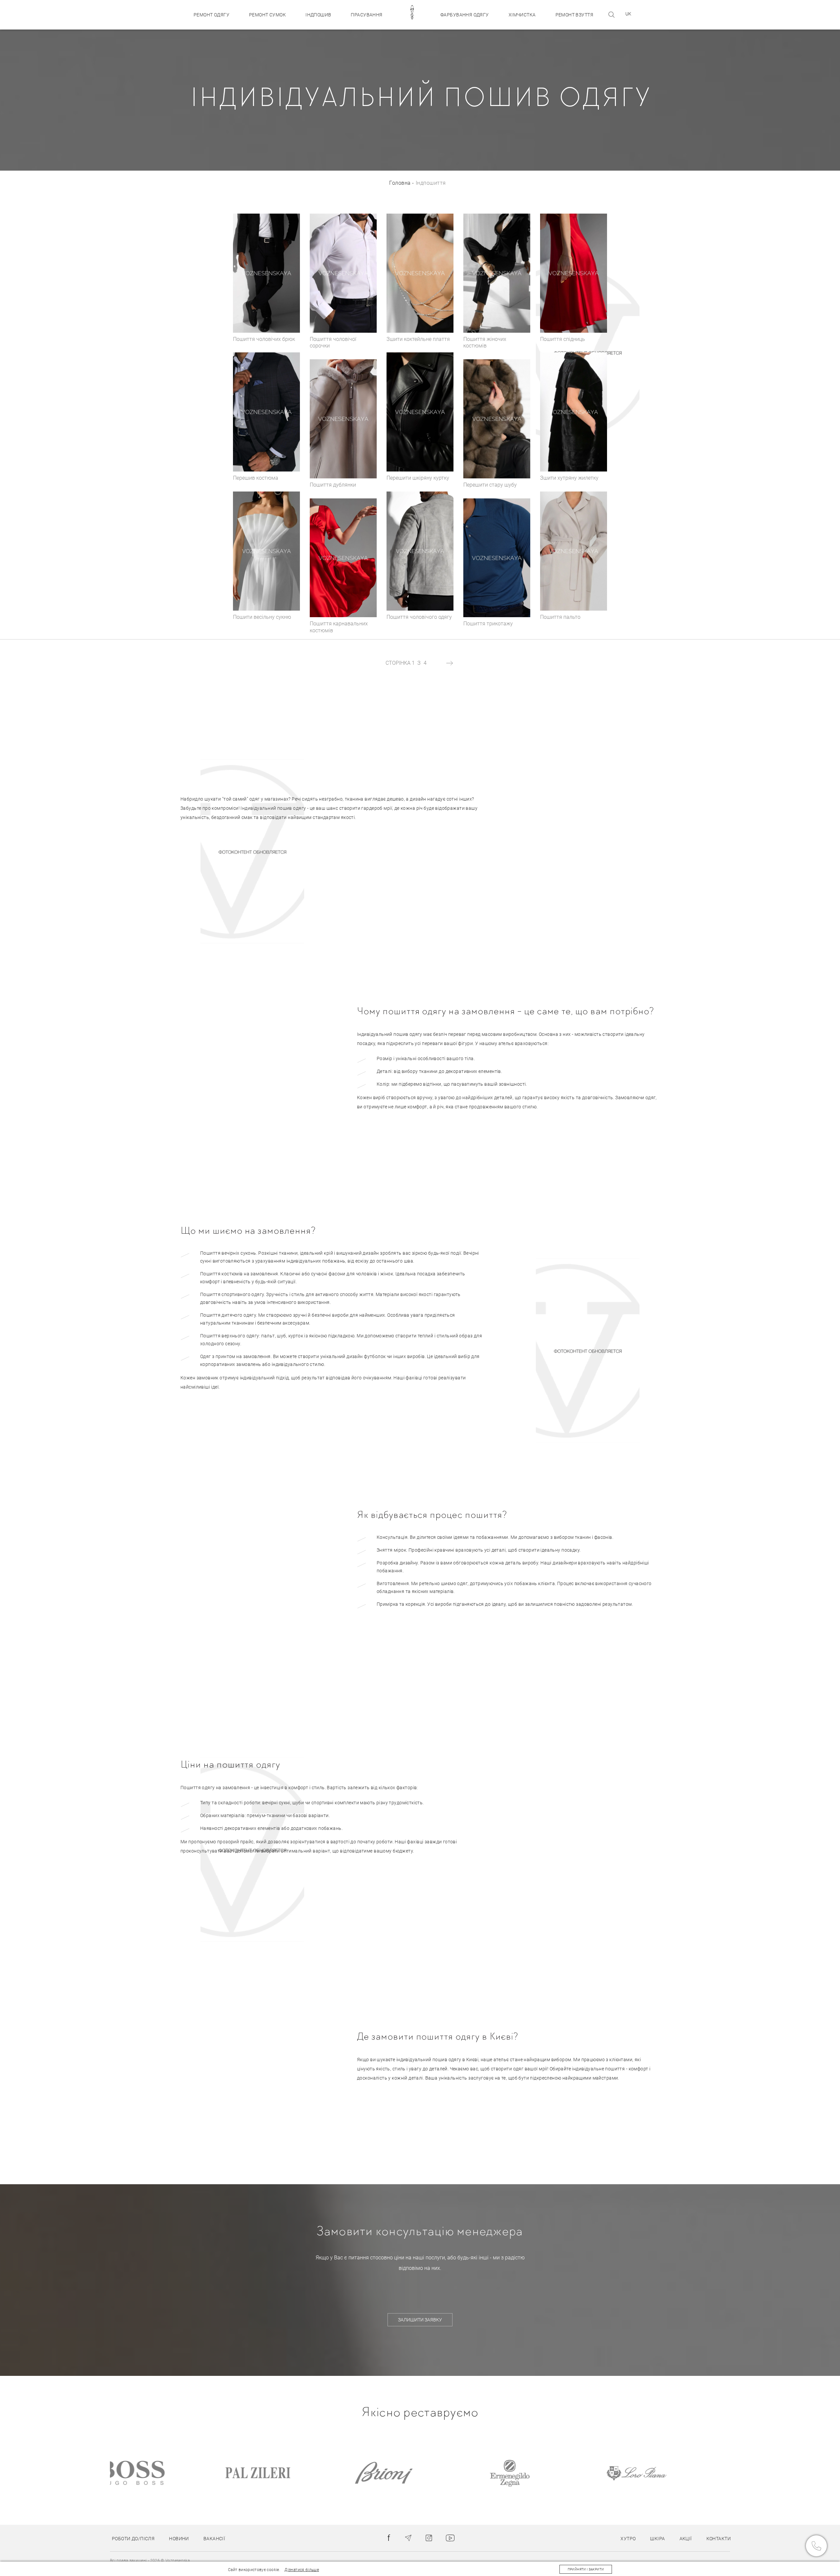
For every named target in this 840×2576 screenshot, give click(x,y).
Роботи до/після (133, 2539)
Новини (179, 2539)
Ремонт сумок (267, 15)
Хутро (628, 2539)
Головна (400, 183)
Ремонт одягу (211, 15)
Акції (686, 2539)
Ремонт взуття (574, 15)
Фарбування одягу (465, 15)
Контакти (719, 2539)
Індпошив (318, 15)
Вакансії (214, 2539)
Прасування (367, 15)
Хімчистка (522, 15)
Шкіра (657, 2539)
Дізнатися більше (302, 2570)
